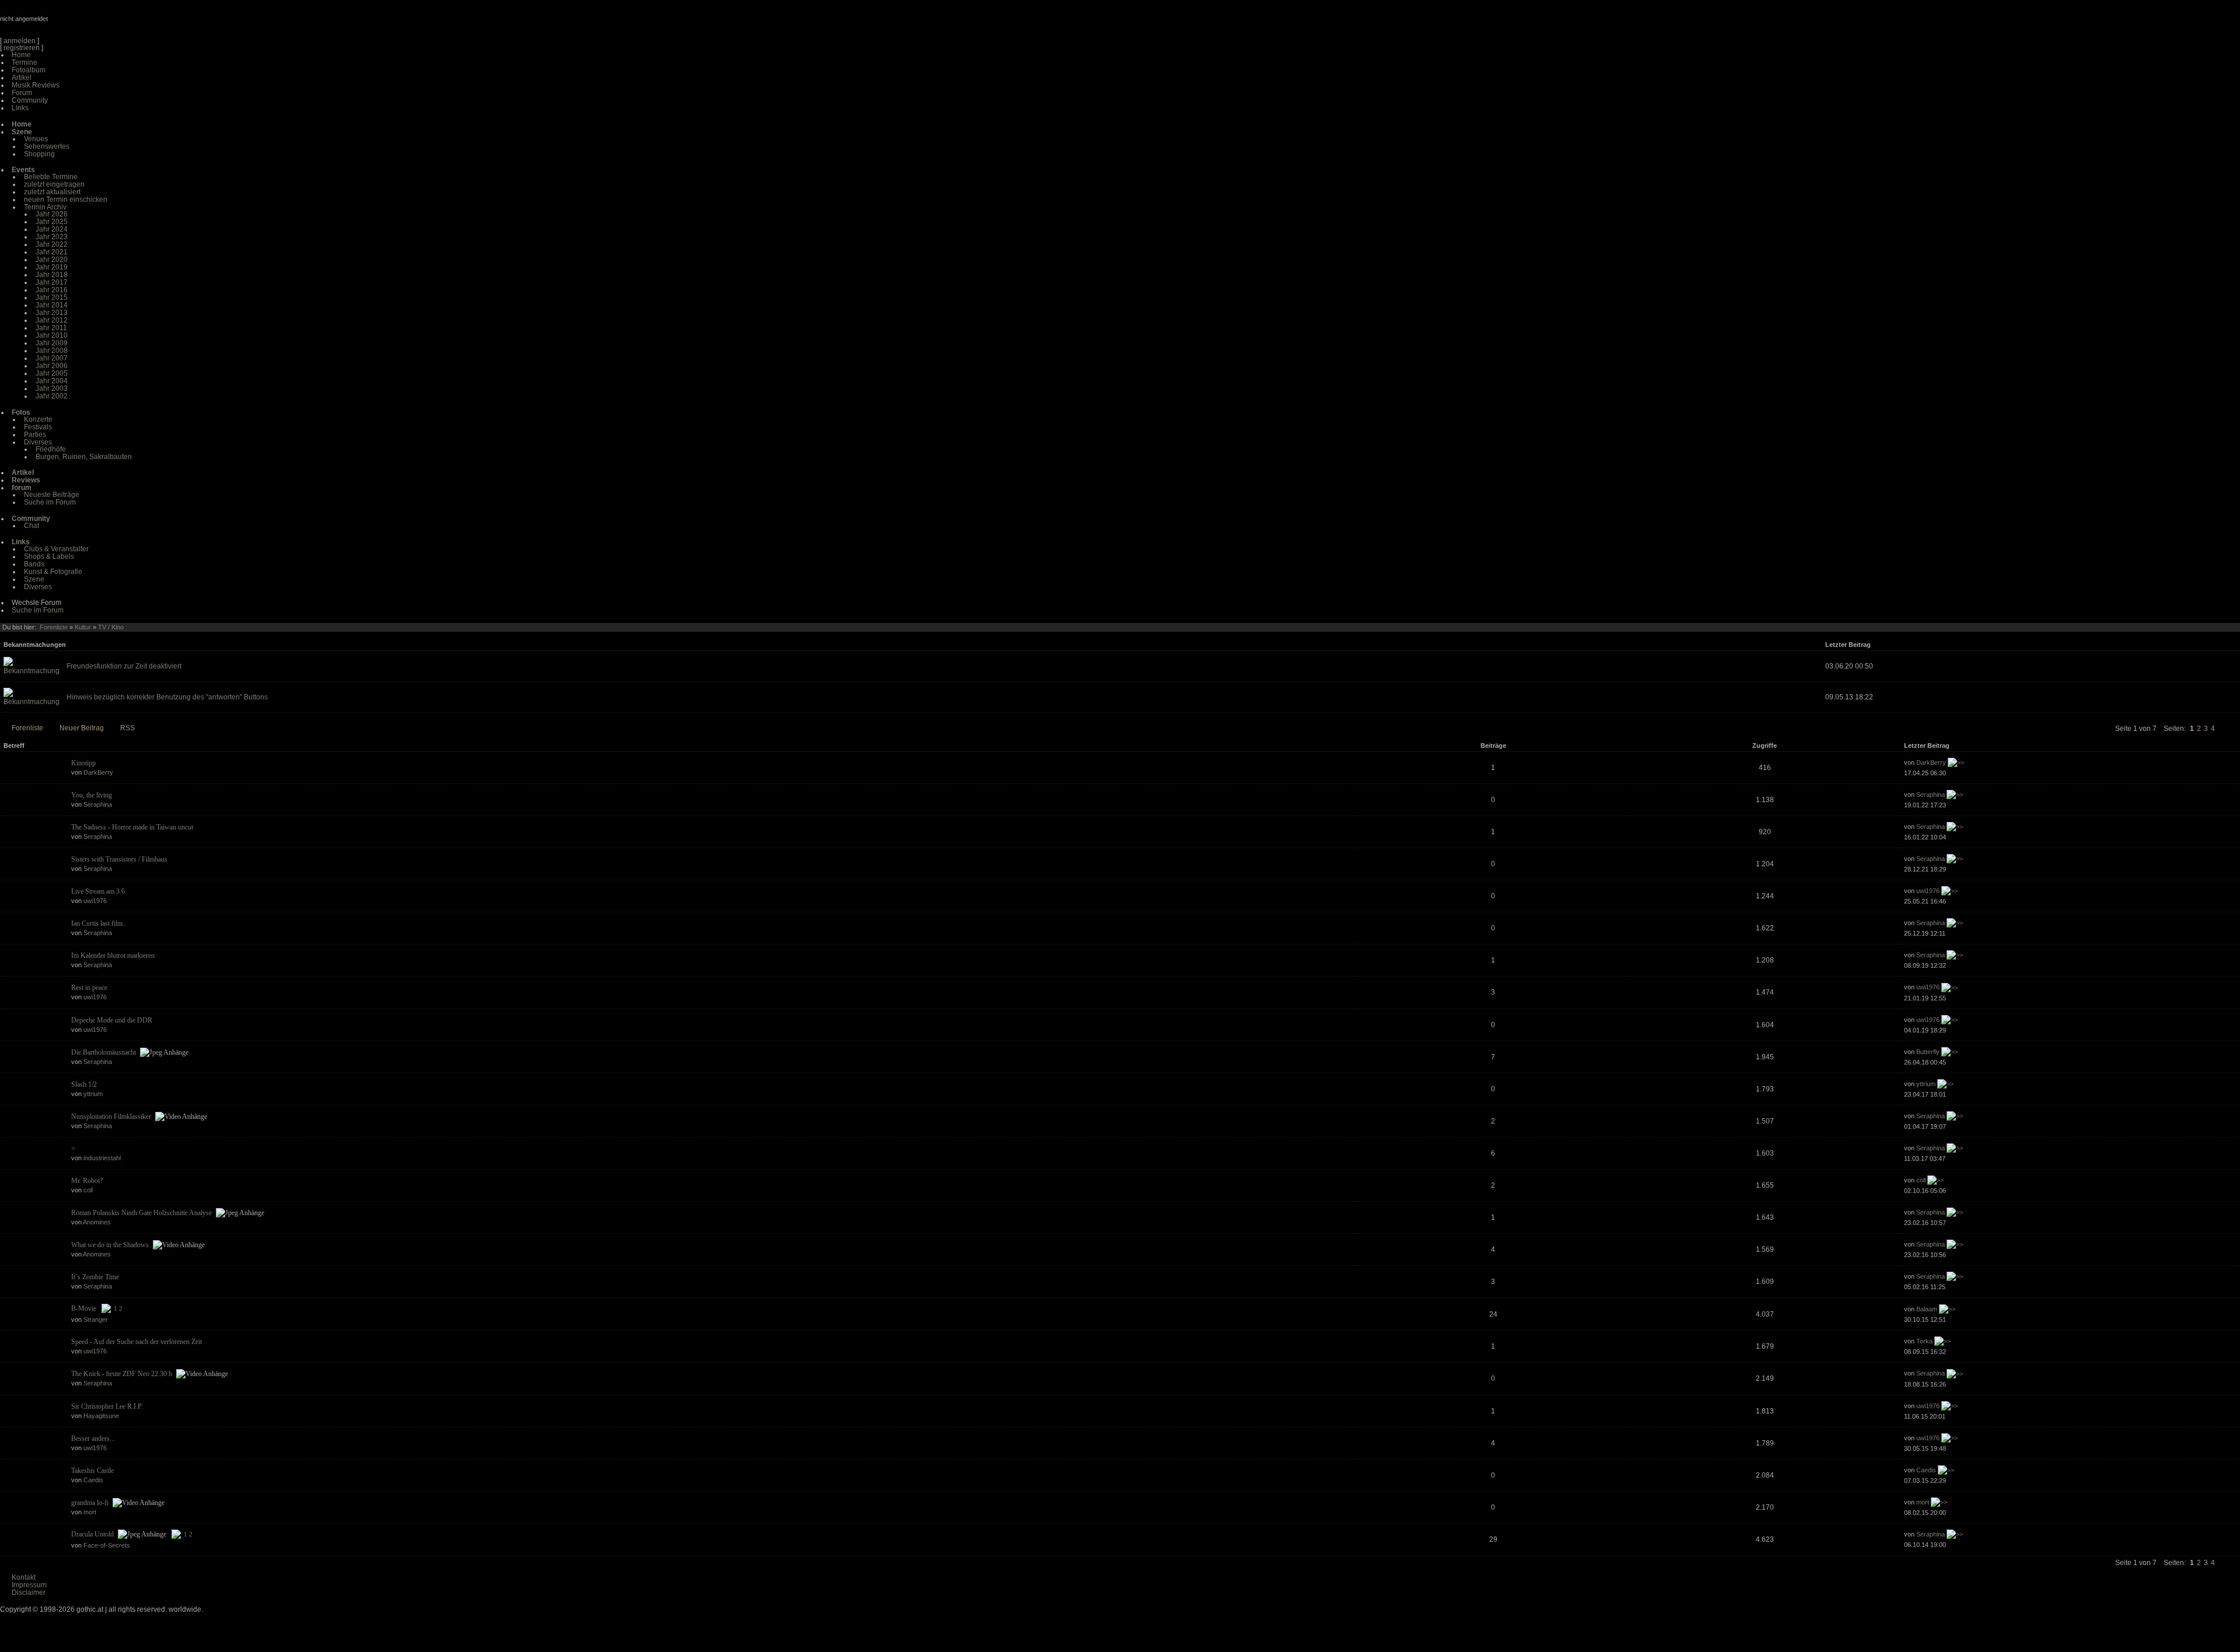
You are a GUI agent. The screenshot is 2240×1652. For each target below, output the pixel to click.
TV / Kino (111, 627)
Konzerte (38, 419)
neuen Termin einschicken (66, 199)
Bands (34, 564)
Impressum (29, 1585)
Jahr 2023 (52, 237)
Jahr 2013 (52, 313)
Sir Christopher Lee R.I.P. (107, 1406)
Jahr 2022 (52, 244)
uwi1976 (95, 901)
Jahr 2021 (52, 252)
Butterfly (1928, 1052)
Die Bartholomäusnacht (104, 1052)
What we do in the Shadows (110, 1245)
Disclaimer (29, 1592)
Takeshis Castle (92, 1471)
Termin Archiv (45, 207)
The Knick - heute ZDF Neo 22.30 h (122, 1374)
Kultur (83, 627)
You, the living (92, 795)
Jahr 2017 (52, 282)
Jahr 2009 (52, 343)
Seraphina (98, 804)
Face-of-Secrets (107, 1545)
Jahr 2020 (52, 260)
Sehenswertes (47, 146)
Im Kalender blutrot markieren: (114, 956)
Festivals (38, 427)
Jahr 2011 (51, 328)
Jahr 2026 (52, 214)
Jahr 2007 (52, 358)
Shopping (39, 154)
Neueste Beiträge (52, 495)
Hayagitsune (101, 1416)
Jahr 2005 (52, 373)
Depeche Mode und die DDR (112, 1020)
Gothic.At (67, 23)
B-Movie (84, 1308)
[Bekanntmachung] (32, 671)
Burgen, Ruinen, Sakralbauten (84, 457)
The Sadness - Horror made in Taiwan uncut (132, 827)
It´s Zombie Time (95, 1277)
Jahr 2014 (52, 305)
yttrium (93, 1094)
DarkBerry (98, 772)
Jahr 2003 (52, 388)
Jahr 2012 (52, 320)
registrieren (22, 48)
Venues (36, 139)
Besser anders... (93, 1438)
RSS (127, 728)
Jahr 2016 (52, 290)
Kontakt (24, 1577)
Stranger (96, 1319)
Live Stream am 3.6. (99, 891)
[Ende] (2235, 729)
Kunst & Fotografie (53, 572)
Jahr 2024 (52, 229)
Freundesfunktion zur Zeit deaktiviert (124, 666)
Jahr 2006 (52, 366)
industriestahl (102, 1158)
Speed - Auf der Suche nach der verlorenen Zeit (136, 1342)
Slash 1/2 (84, 1084)
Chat (32, 526)
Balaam (1927, 1309)
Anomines (97, 1222)
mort (90, 1512)
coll (88, 1190)
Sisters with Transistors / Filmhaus (119, 859)
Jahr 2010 (52, 335)
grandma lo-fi (90, 1503)
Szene (34, 579)
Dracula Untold (92, 1534)
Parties (35, 435)
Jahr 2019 (52, 267)
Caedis (93, 1480)
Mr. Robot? (87, 1181)
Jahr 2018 (52, 275)
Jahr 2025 (52, 222)
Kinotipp (83, 763)
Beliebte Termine (51, 177)
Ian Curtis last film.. (99, 923)
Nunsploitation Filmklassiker (111, 1116)
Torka (1924, 1341)
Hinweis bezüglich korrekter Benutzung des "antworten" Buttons (167, 697)
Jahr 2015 (52, 297)
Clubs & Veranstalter (56, 549)
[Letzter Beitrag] (1956, 762)
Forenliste (54, 627)
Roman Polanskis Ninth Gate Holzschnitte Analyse (141, 1213)
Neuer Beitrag (82, 728)
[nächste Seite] (2222, 729)
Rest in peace (89, 988)
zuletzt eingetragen (54, 184)
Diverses (38, 442)
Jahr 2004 (52, 381)
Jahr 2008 (52, 351)
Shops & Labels (49, 556)
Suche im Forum (50, 502)
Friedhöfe (51, 449)
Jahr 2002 (52, 396)
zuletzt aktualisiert (52, 192)
